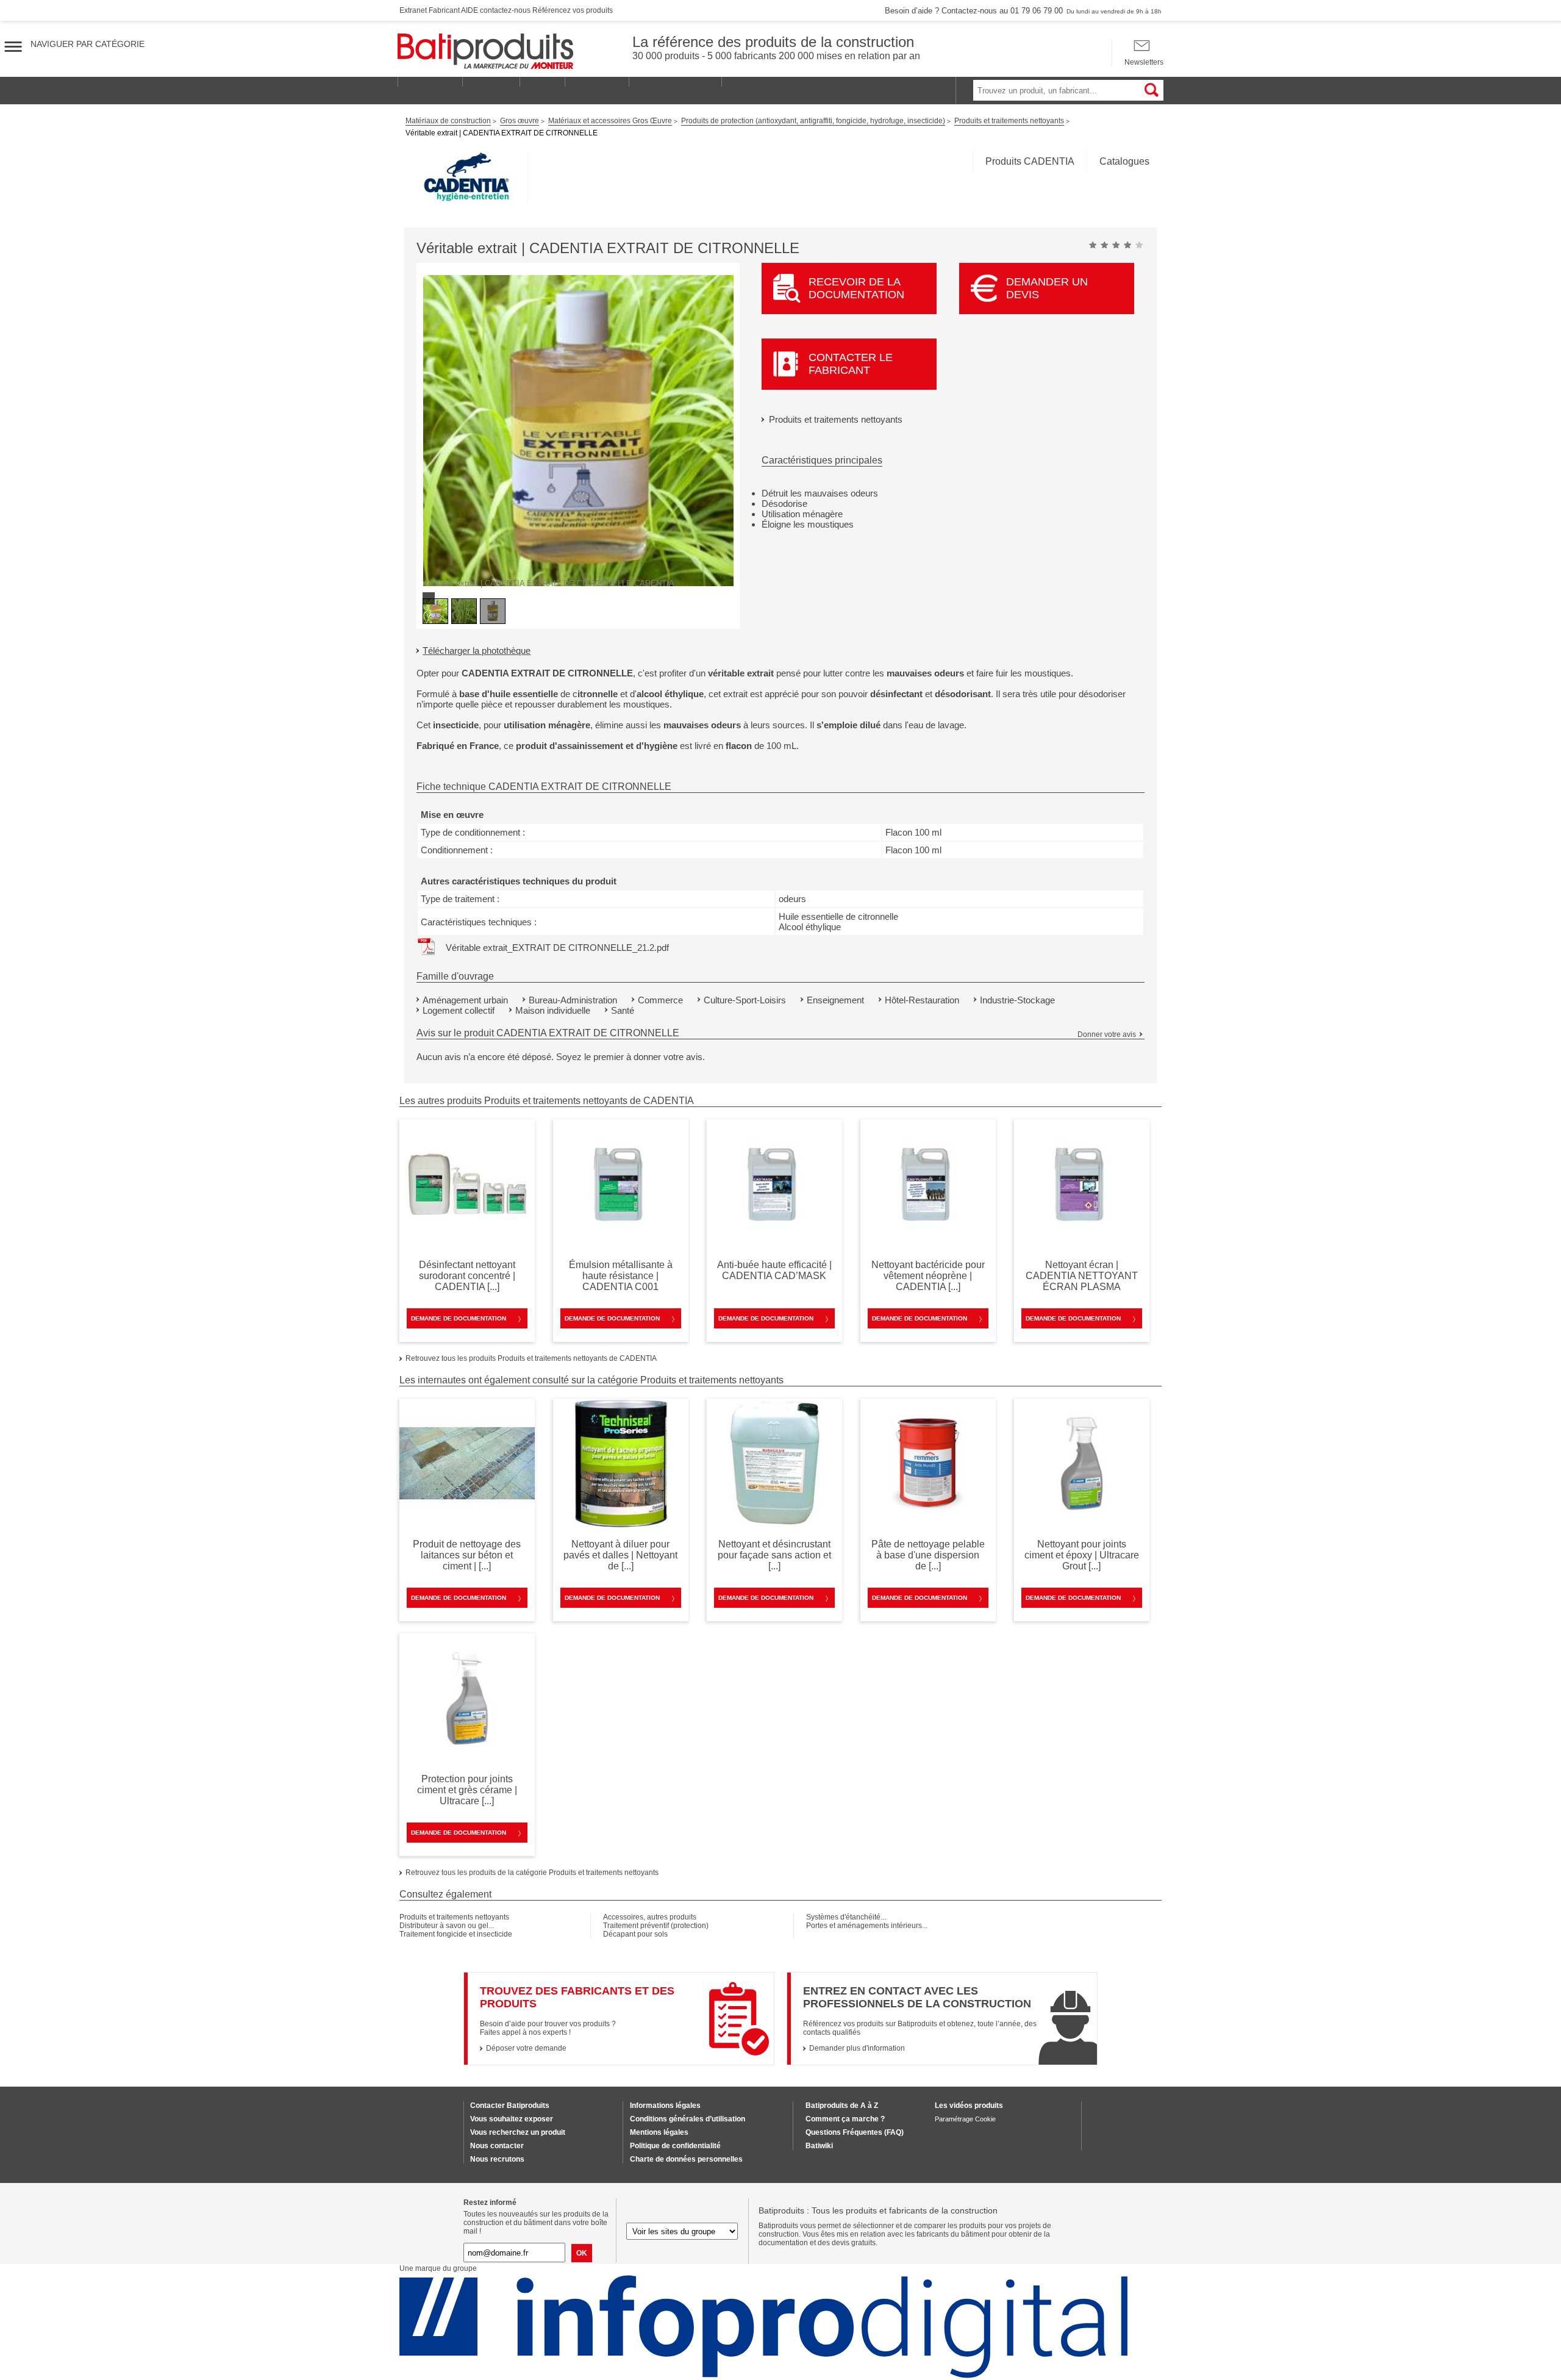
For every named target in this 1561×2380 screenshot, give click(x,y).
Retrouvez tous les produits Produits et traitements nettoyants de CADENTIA (531, 1358)
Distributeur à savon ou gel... (447, 1926)
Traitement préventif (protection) (656, 1926)
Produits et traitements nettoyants (836, 419)
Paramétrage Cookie (965, 2119)
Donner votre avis (1107, 1034)
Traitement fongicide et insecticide (456, 1934)
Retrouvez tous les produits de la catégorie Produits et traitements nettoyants (532, 1873)
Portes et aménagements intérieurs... (867, 1926)
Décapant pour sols (635, 1934)
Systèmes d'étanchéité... (846, 1917)
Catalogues (1124, 161)
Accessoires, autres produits (650, 1917)
